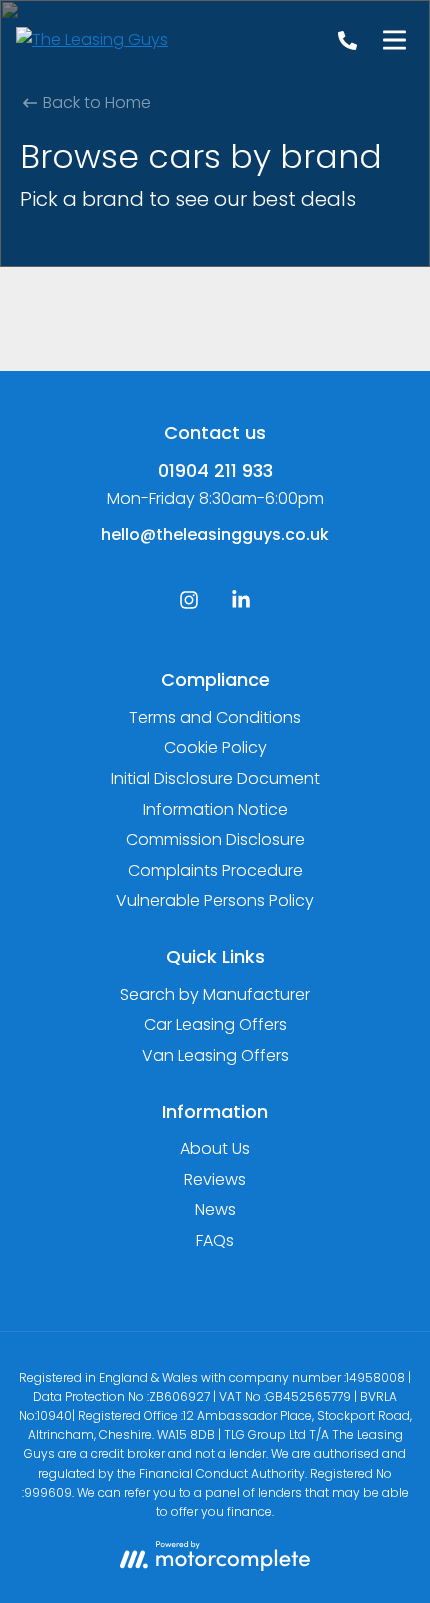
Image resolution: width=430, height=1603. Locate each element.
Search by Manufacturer (215, 994)
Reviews (215, 1179)
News (215, 1209)
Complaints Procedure (215, 870)
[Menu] (394, 40)
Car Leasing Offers (215, 1024)
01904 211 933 (215, 470)
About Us (215, 1148)
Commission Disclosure (215, 839)
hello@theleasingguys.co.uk (215, 534)
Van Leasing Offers (215, 1055)
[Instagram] (189, 604)
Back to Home (95, 102)
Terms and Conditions (215, 717)
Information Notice (215, 809)
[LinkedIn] (241, 604)
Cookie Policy (215, 747)
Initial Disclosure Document (215, 778)
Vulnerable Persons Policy (215, 900)
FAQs (215, 1240)
